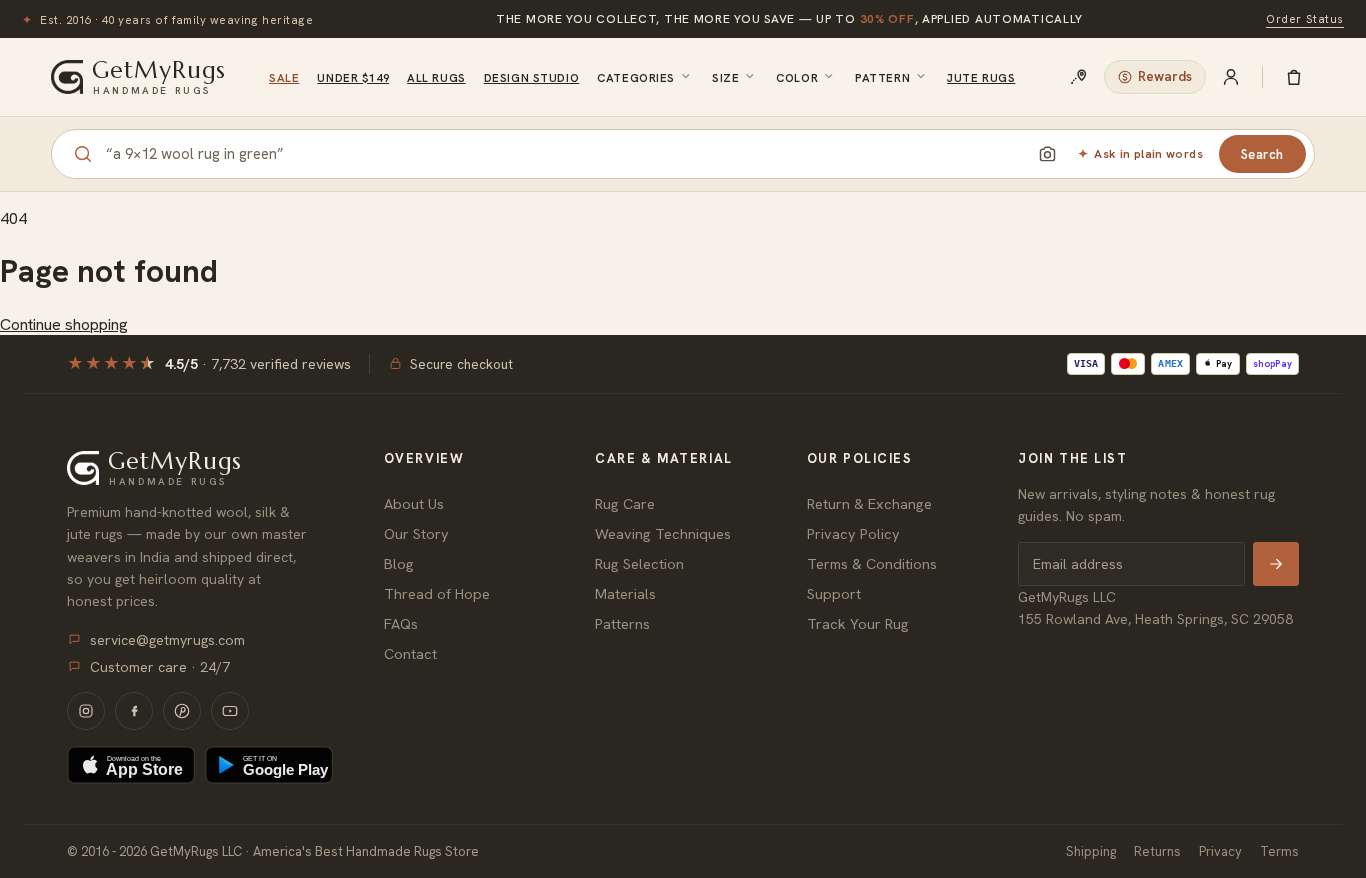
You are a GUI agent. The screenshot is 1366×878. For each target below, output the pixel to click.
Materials (625, 593)
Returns (1157, 851)
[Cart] (1294, 77)
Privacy (1220, 851)
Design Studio (531, 77)
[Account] (1231, 77)
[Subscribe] (1276, 564)
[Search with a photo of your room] (1047, 154)
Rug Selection (639, 563)
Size (725, 77)
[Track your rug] (1079, 77)
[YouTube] (230, 711)
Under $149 (353, 77)
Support (834, 593)
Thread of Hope (437, 593)
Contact (410, 653)
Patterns (622, 623)
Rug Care (625, 503)
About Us (414, 503)
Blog (399, 563)
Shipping (1091, 851)
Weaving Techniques (663, 533)
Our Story (416, 533)
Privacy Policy (853, 533)
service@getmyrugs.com (167, 640)
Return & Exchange (869, 503)
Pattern (882, 77)
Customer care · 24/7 (160, 667)
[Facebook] (134, 711)
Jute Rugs (981, 77)
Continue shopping (64, 324)
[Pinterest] (182, 711)
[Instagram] (86, 711)
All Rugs (436, 77)
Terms (1279, 851)
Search (1262, 154)
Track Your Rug (858, 623)
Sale (284, 77)
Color (797, 77)
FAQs (401, 623)
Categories (636, 77)
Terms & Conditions (872, 563)
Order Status (1305, 18)
